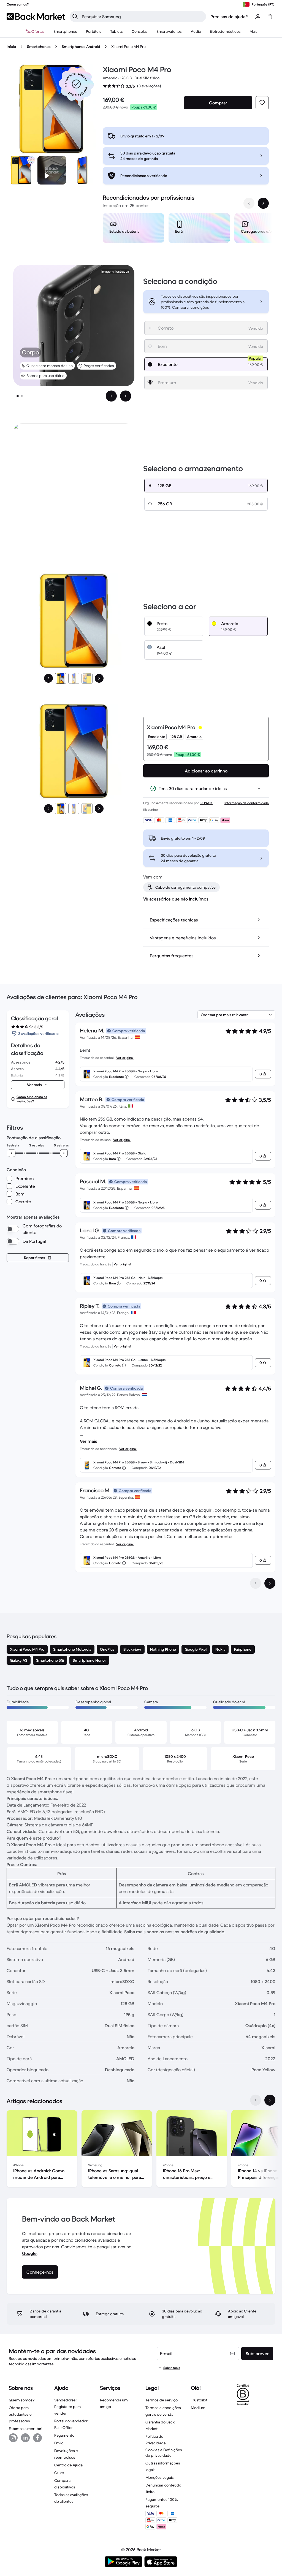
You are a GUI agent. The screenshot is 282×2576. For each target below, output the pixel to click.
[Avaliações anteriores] (256, 1583)
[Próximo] (99, 678)
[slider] (12, 1153)
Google (29, 2253)
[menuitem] (65, 31)
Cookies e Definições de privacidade (164, 2453)
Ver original (125, 1058)
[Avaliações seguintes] (270, 1583)
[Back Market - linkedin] (25, 2438)
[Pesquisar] (75, 17)
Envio (59, 2443)
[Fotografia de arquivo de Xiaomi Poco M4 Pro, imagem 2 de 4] (83, 170)
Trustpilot (199, 2400)
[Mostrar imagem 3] (87, 678)
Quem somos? (22, 2400)
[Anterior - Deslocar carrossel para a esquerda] (249, 203)
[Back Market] (36, 17)
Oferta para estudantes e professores (20, 2414)
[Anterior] (48, 678)
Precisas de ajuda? (229, 17)
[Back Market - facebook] (37, 2438)
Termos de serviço (162, 2400)
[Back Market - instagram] (13, 2438)
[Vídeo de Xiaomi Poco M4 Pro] (52, 170)
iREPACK (206, 803)
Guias (59, 2473)
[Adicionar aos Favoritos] (262, 103)
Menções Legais (160, 2477)
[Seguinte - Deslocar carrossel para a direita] (263, 203)
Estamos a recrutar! (25, 2429)
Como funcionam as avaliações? (32, 1099)
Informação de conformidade (247, 803)
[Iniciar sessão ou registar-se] (258, 17)
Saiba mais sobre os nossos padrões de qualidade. (175, 1932)
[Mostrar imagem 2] (22, 396)
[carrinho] (270, 17)
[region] (186, 229)
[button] (76, 84)
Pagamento (64, 2435)
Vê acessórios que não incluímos (176, 899)
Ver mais (89, 1441)
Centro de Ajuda (68, 2465)
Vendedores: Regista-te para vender (67, 2407)
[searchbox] (142, 17)
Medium (198, 2408)
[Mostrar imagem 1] (18, 396)
